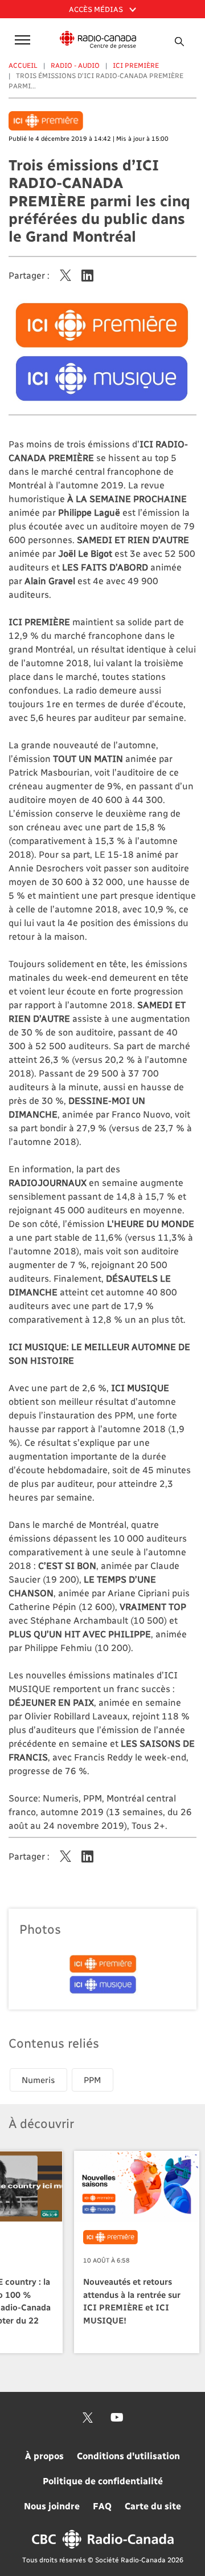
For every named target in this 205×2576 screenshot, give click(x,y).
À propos (44, 2455)
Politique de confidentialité (103, 2481)
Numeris (38, 2080)
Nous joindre (52, 2506)
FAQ (102, 2506)
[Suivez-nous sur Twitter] (88, 2418)
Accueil (23, 65)
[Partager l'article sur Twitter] (65, 275)
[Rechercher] (179, 42)
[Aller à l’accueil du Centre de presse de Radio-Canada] (98, 40)
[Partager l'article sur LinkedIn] (87, 275)
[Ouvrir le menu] (20, 39)
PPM (93, 2080)
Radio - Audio (75, 65)
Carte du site (153, 2506)
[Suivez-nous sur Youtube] (117, 2418)
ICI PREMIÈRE (136, 65)
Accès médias (97, 9)
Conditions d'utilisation (128, 2455)
